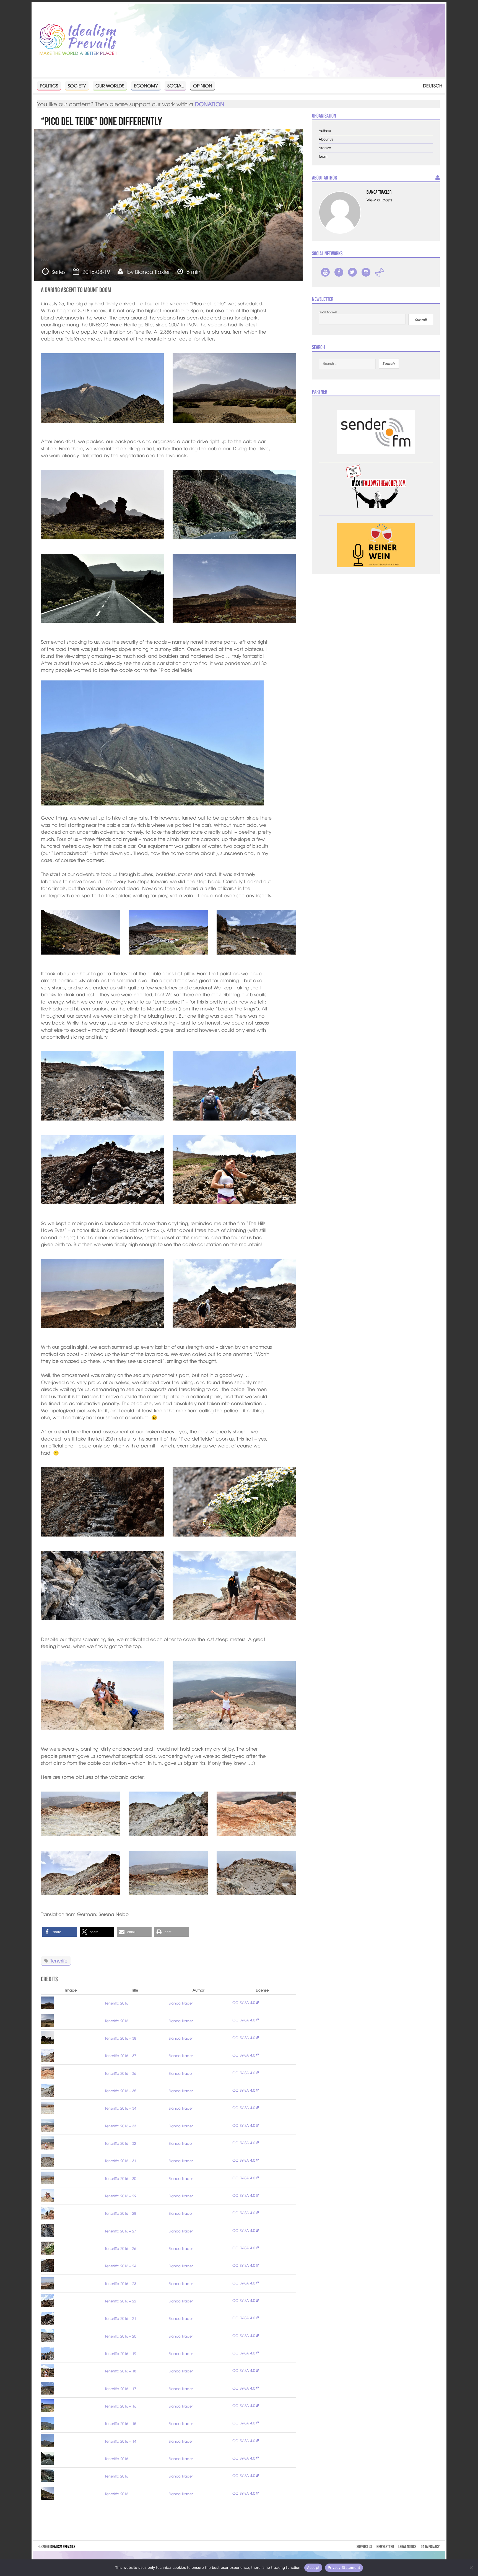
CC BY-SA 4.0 (244, 2002)
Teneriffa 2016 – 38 (120, 2038)
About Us (326, 139)
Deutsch (433, 85)
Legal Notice (407, 2547)
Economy (146, 85)
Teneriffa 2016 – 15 (120, 2423)
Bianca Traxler (152, 272)
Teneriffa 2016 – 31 (120, 2161)
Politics (49, 85)
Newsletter (385, 2547)
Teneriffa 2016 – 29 (120, 2196)
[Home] (78, 40)
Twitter (352, 272)
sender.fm (380, 272)
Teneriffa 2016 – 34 (120, 2108)
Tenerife (59, 1960)
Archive (325, 148)
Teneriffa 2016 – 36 (120, 2073)
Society (77, 85)
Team (323, 156)
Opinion (203, 85)
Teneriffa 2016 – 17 (120, 2389)
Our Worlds (110, 85)
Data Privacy (430, 2547)
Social (175, 85)
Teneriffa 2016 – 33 (120, 2126)
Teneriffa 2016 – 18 (120, 2371)
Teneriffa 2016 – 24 (120, 2266)
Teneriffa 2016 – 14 (120, 2441)
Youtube (325, 272)
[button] (60, 1932)
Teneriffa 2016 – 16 (120, 2406)
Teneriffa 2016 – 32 (120, 2143)
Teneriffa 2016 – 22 (120, 2301)
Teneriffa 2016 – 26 (120, 2248)
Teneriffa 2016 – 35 (120, 2091)
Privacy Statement (344, 2567)
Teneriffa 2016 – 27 (120, 2231)
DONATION (210, 104)
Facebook (339, 272)
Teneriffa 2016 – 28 (120, 2213)
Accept (313, 2567)
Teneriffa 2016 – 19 (120, 2353)
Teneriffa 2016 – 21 (120, 2318)
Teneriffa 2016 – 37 (120, 2056)
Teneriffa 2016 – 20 (120, 2336)
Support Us (364, 2547)
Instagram (366, 272)
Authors (325, 131)
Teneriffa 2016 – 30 (120, 2178)
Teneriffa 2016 (116, 2003)
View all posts (379, 200)
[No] (471, 2568)
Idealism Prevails (62, 2547)
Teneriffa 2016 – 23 (120, 2283)
